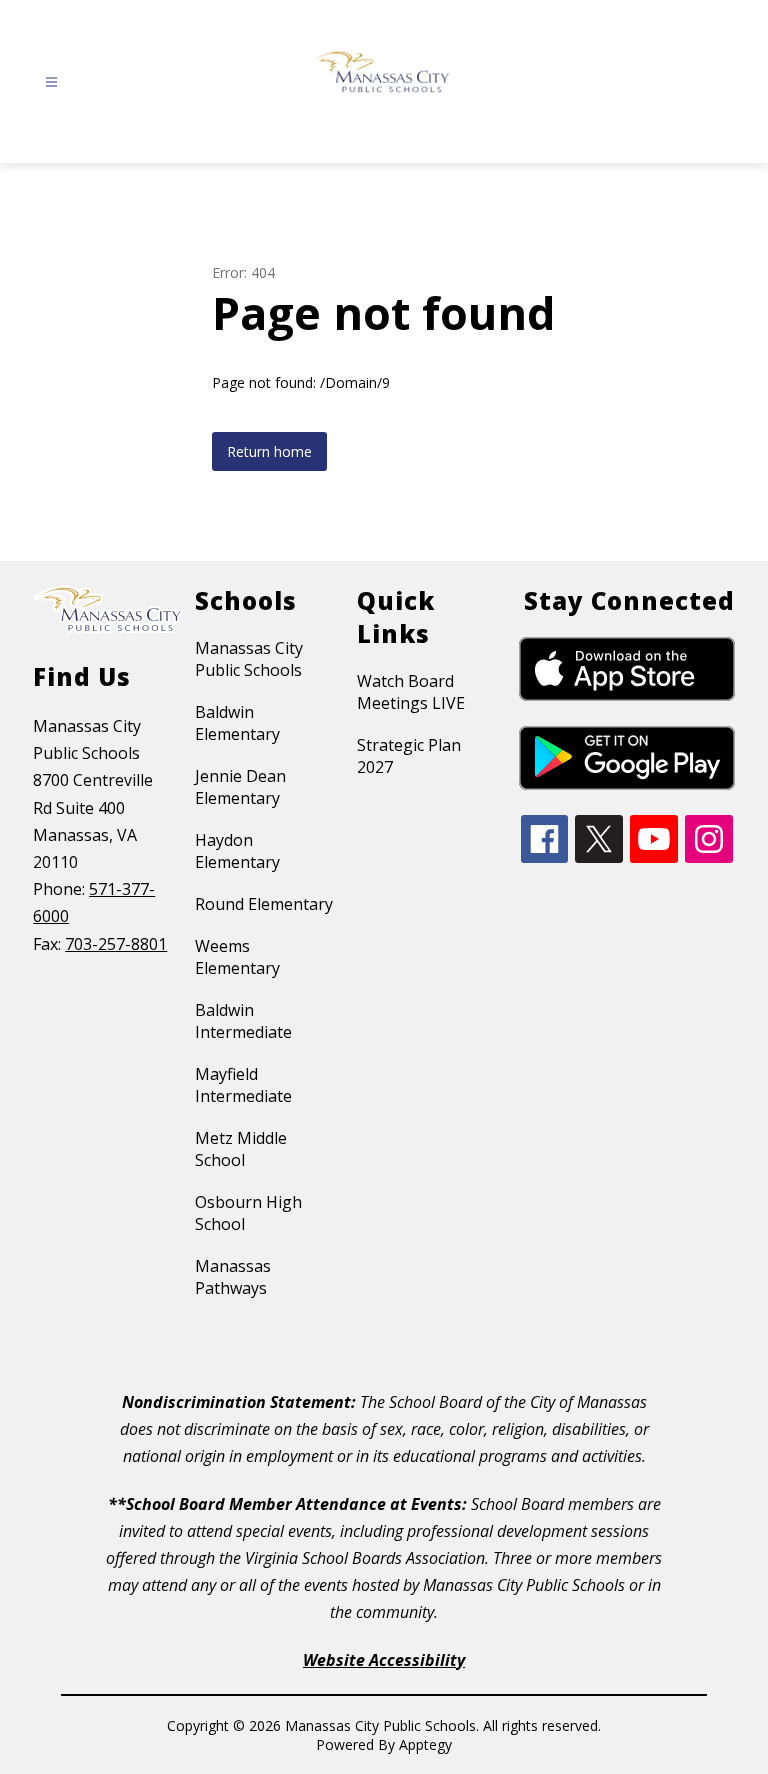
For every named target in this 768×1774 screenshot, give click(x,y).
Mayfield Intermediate (243, 1085)
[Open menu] (51, 82)
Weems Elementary (237, 957)
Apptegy (425, 1744)
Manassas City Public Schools (249, 659)
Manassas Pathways (233, 1277)
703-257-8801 (116, 944)
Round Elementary (264, 904)
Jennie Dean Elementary (240, 787)
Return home (269, 451)
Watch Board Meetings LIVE (411, 692)
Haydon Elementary (237, 851)
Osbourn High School (248, 1213)
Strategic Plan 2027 (409, 756)
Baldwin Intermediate (243, 1021)
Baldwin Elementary (237, 723)
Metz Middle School (241, 1149)
